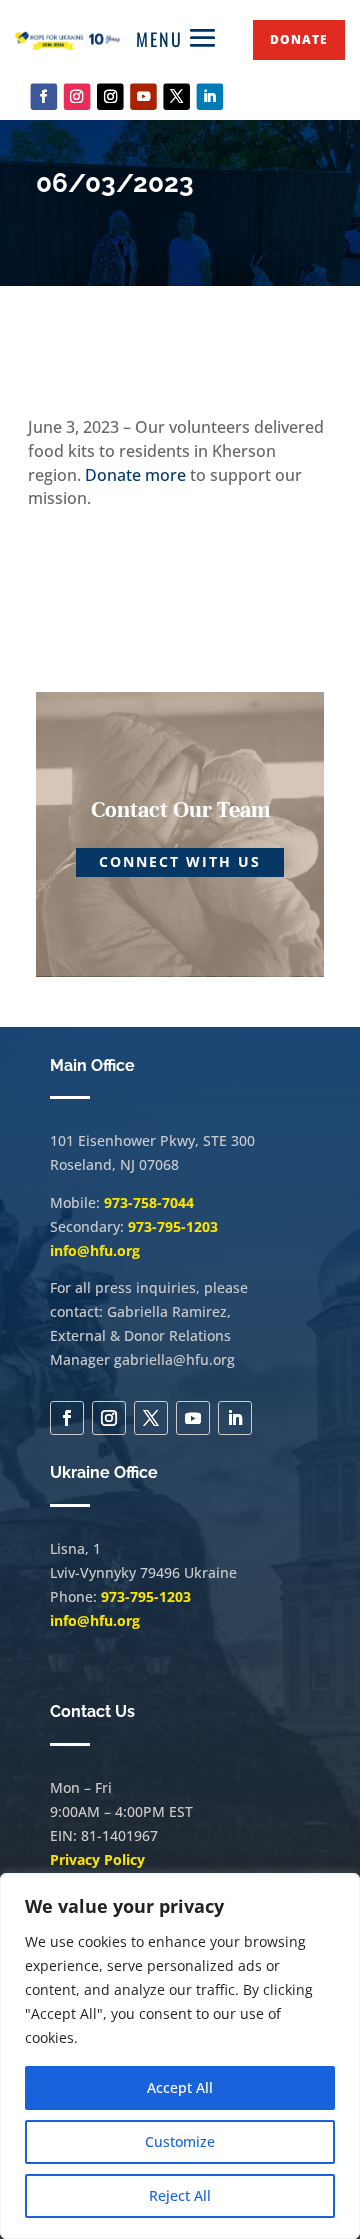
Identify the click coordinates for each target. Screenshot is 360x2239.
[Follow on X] (176, 96)
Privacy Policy (97, 1859)
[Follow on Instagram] (77, 96)
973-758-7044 (149, 1202)
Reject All (180, 2195)
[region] (180, 2056)
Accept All (180, 2087)
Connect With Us (180, 861)
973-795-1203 (173, 1226)
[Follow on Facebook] (44, 96)
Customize (180, 2141)
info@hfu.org (95, 1250)
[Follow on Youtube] (143, 96)
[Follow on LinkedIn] (210, 96)
